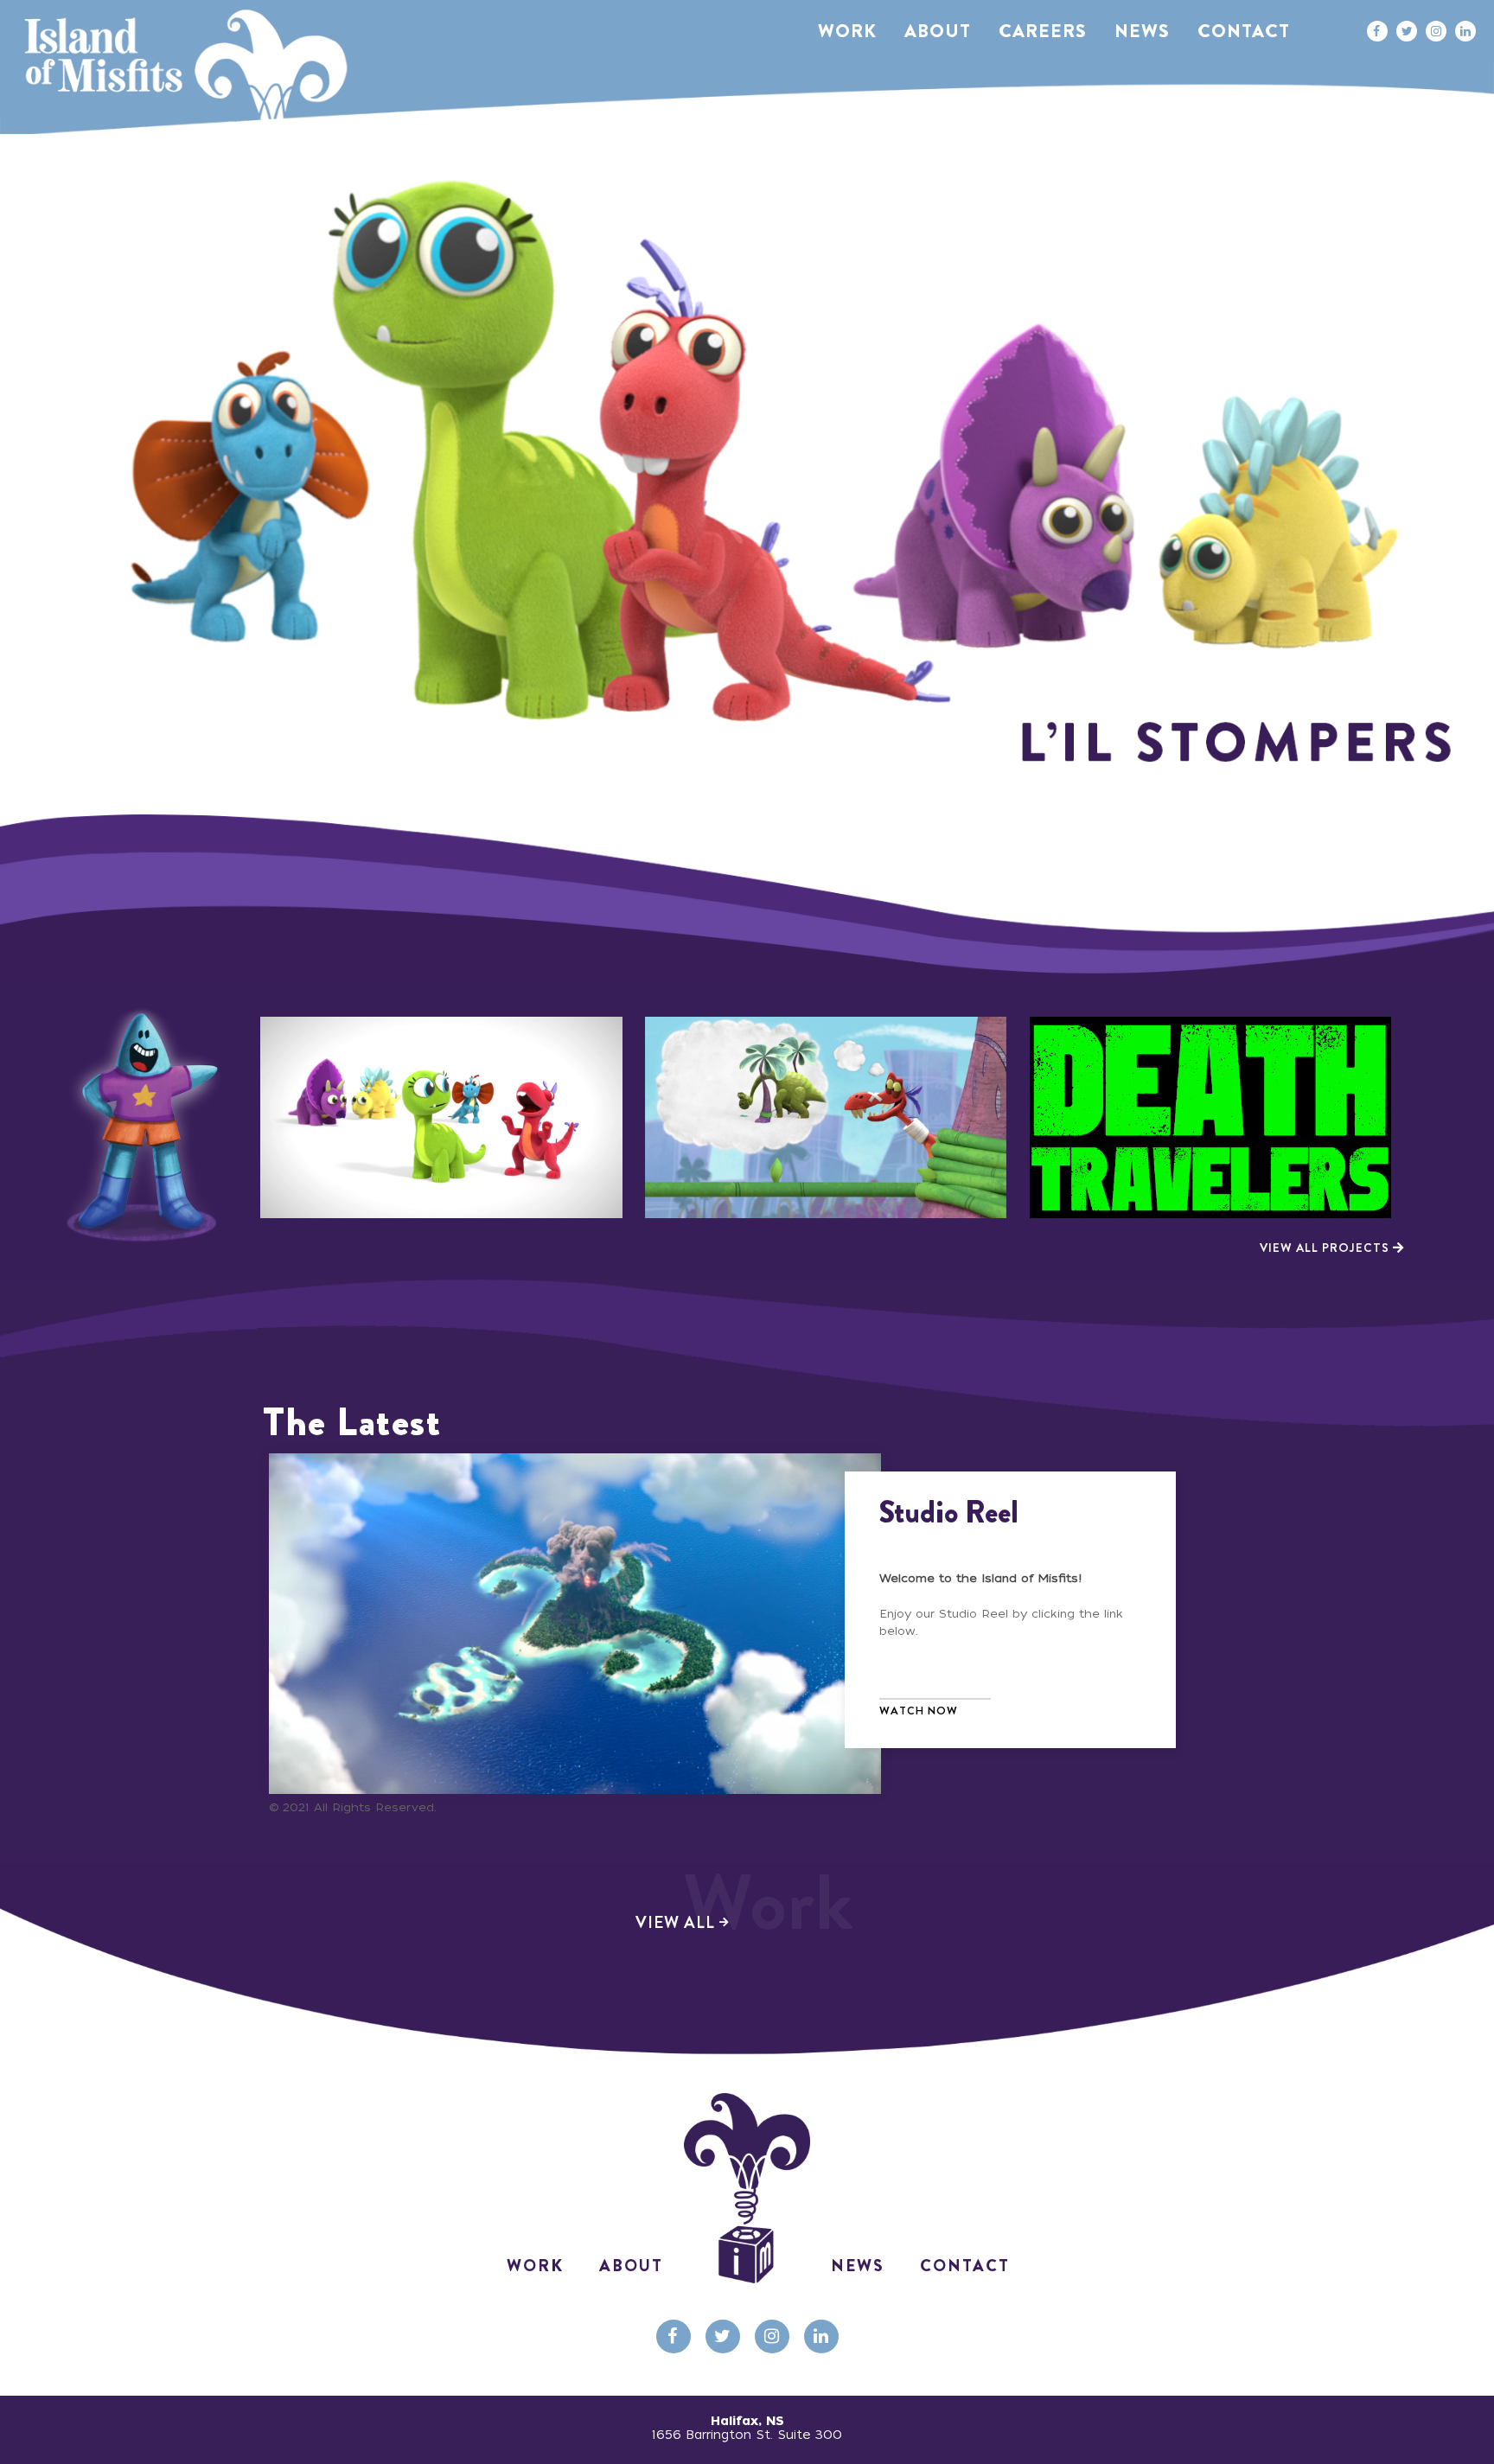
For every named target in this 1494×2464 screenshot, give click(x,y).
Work (535, 2266)
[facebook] (1376, 31)
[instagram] (1436, 31)
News (858, 2266)
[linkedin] (1465, 31)
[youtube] (821, 2336)
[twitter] (1407, 31)
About (631, 2266)
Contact (965, 2266)
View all (745, 1923)
